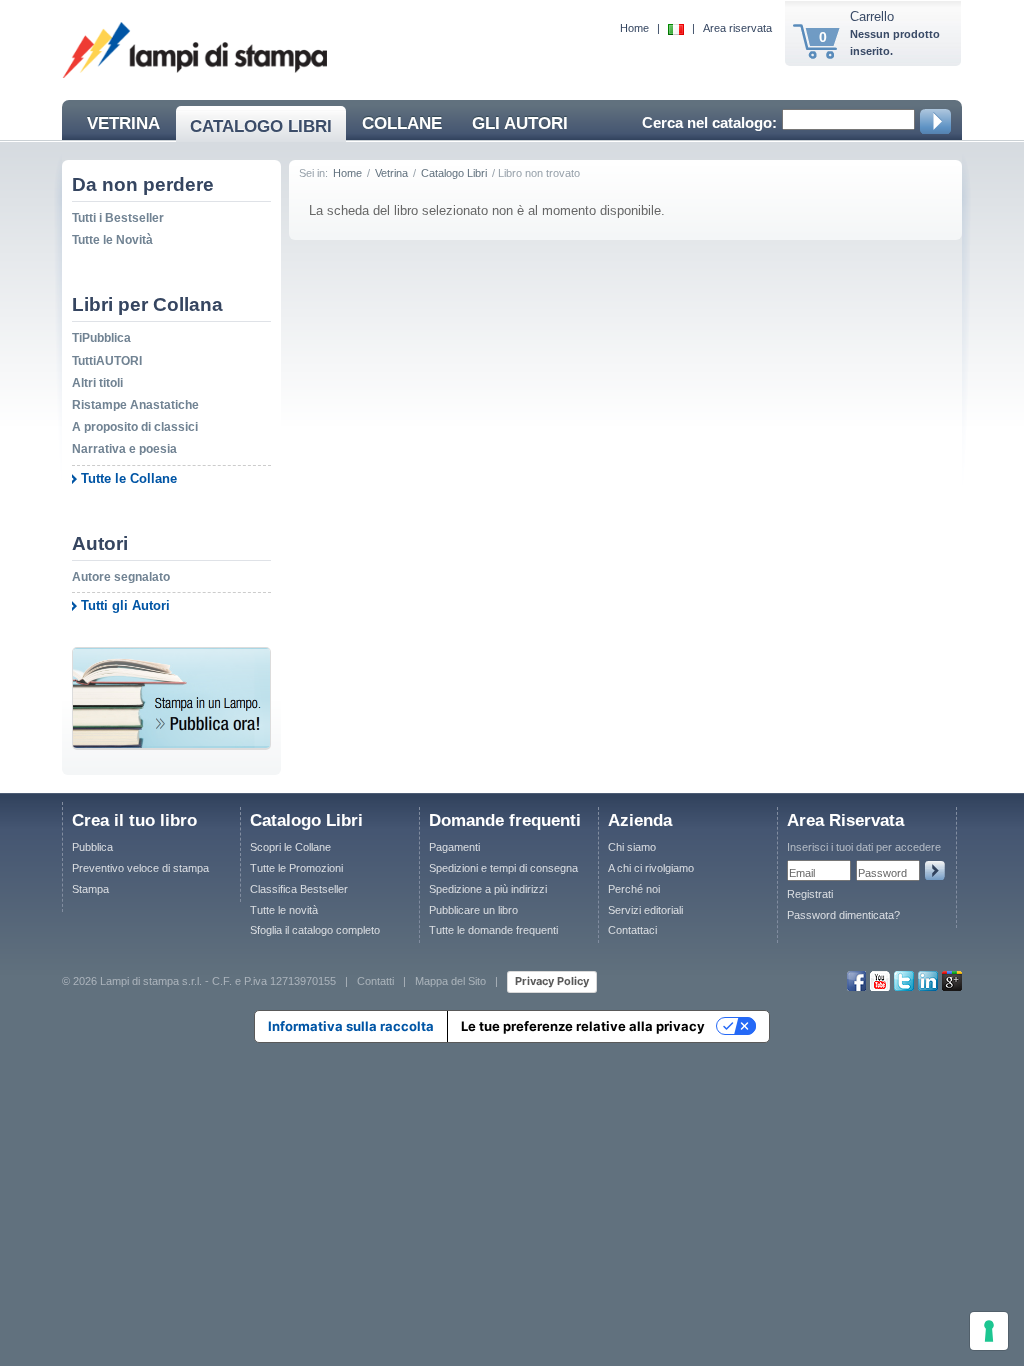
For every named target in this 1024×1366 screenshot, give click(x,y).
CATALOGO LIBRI (261, 126)
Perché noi (634, 889)
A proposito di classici (135, 427)
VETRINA (123, 123)
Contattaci (632, 930)
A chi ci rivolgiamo (651, 868)
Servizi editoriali (645, 910)
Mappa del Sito (450, 981)
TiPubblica (101, 338)
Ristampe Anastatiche (135, 405)
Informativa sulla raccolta (351, 1026)
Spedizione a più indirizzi (488, 889)
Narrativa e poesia (124, 449)
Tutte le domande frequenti (493, 930)
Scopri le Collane (290, 847)
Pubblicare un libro (473, 910)
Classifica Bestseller (299, 889)
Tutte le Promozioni (296, 868)
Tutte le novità (284, 910)
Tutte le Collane (129, 478)
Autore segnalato (121, 577)
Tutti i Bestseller (118, 218)
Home (634, 28)
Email (802, 873)
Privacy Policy (552, 981)
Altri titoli (97, 383)
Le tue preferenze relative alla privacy (583, 1026)
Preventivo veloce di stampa (140, 868)
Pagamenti (454, 847)
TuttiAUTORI (107, 361)
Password (882, 873)
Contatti (375, 981)
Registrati (810, 894)
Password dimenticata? (843, 915)
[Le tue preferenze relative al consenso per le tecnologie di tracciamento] (989, 1331)
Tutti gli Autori (125, 605)
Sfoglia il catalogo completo (315, 930)
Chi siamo (632, 847)
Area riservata (737, 28)
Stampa (90, 889)
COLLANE (402, 123)
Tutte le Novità (112, 240)
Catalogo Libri (454, 173)
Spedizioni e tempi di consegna (503, 868)
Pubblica (92, 847)
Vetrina (391, 173)
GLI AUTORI (520, 123)
